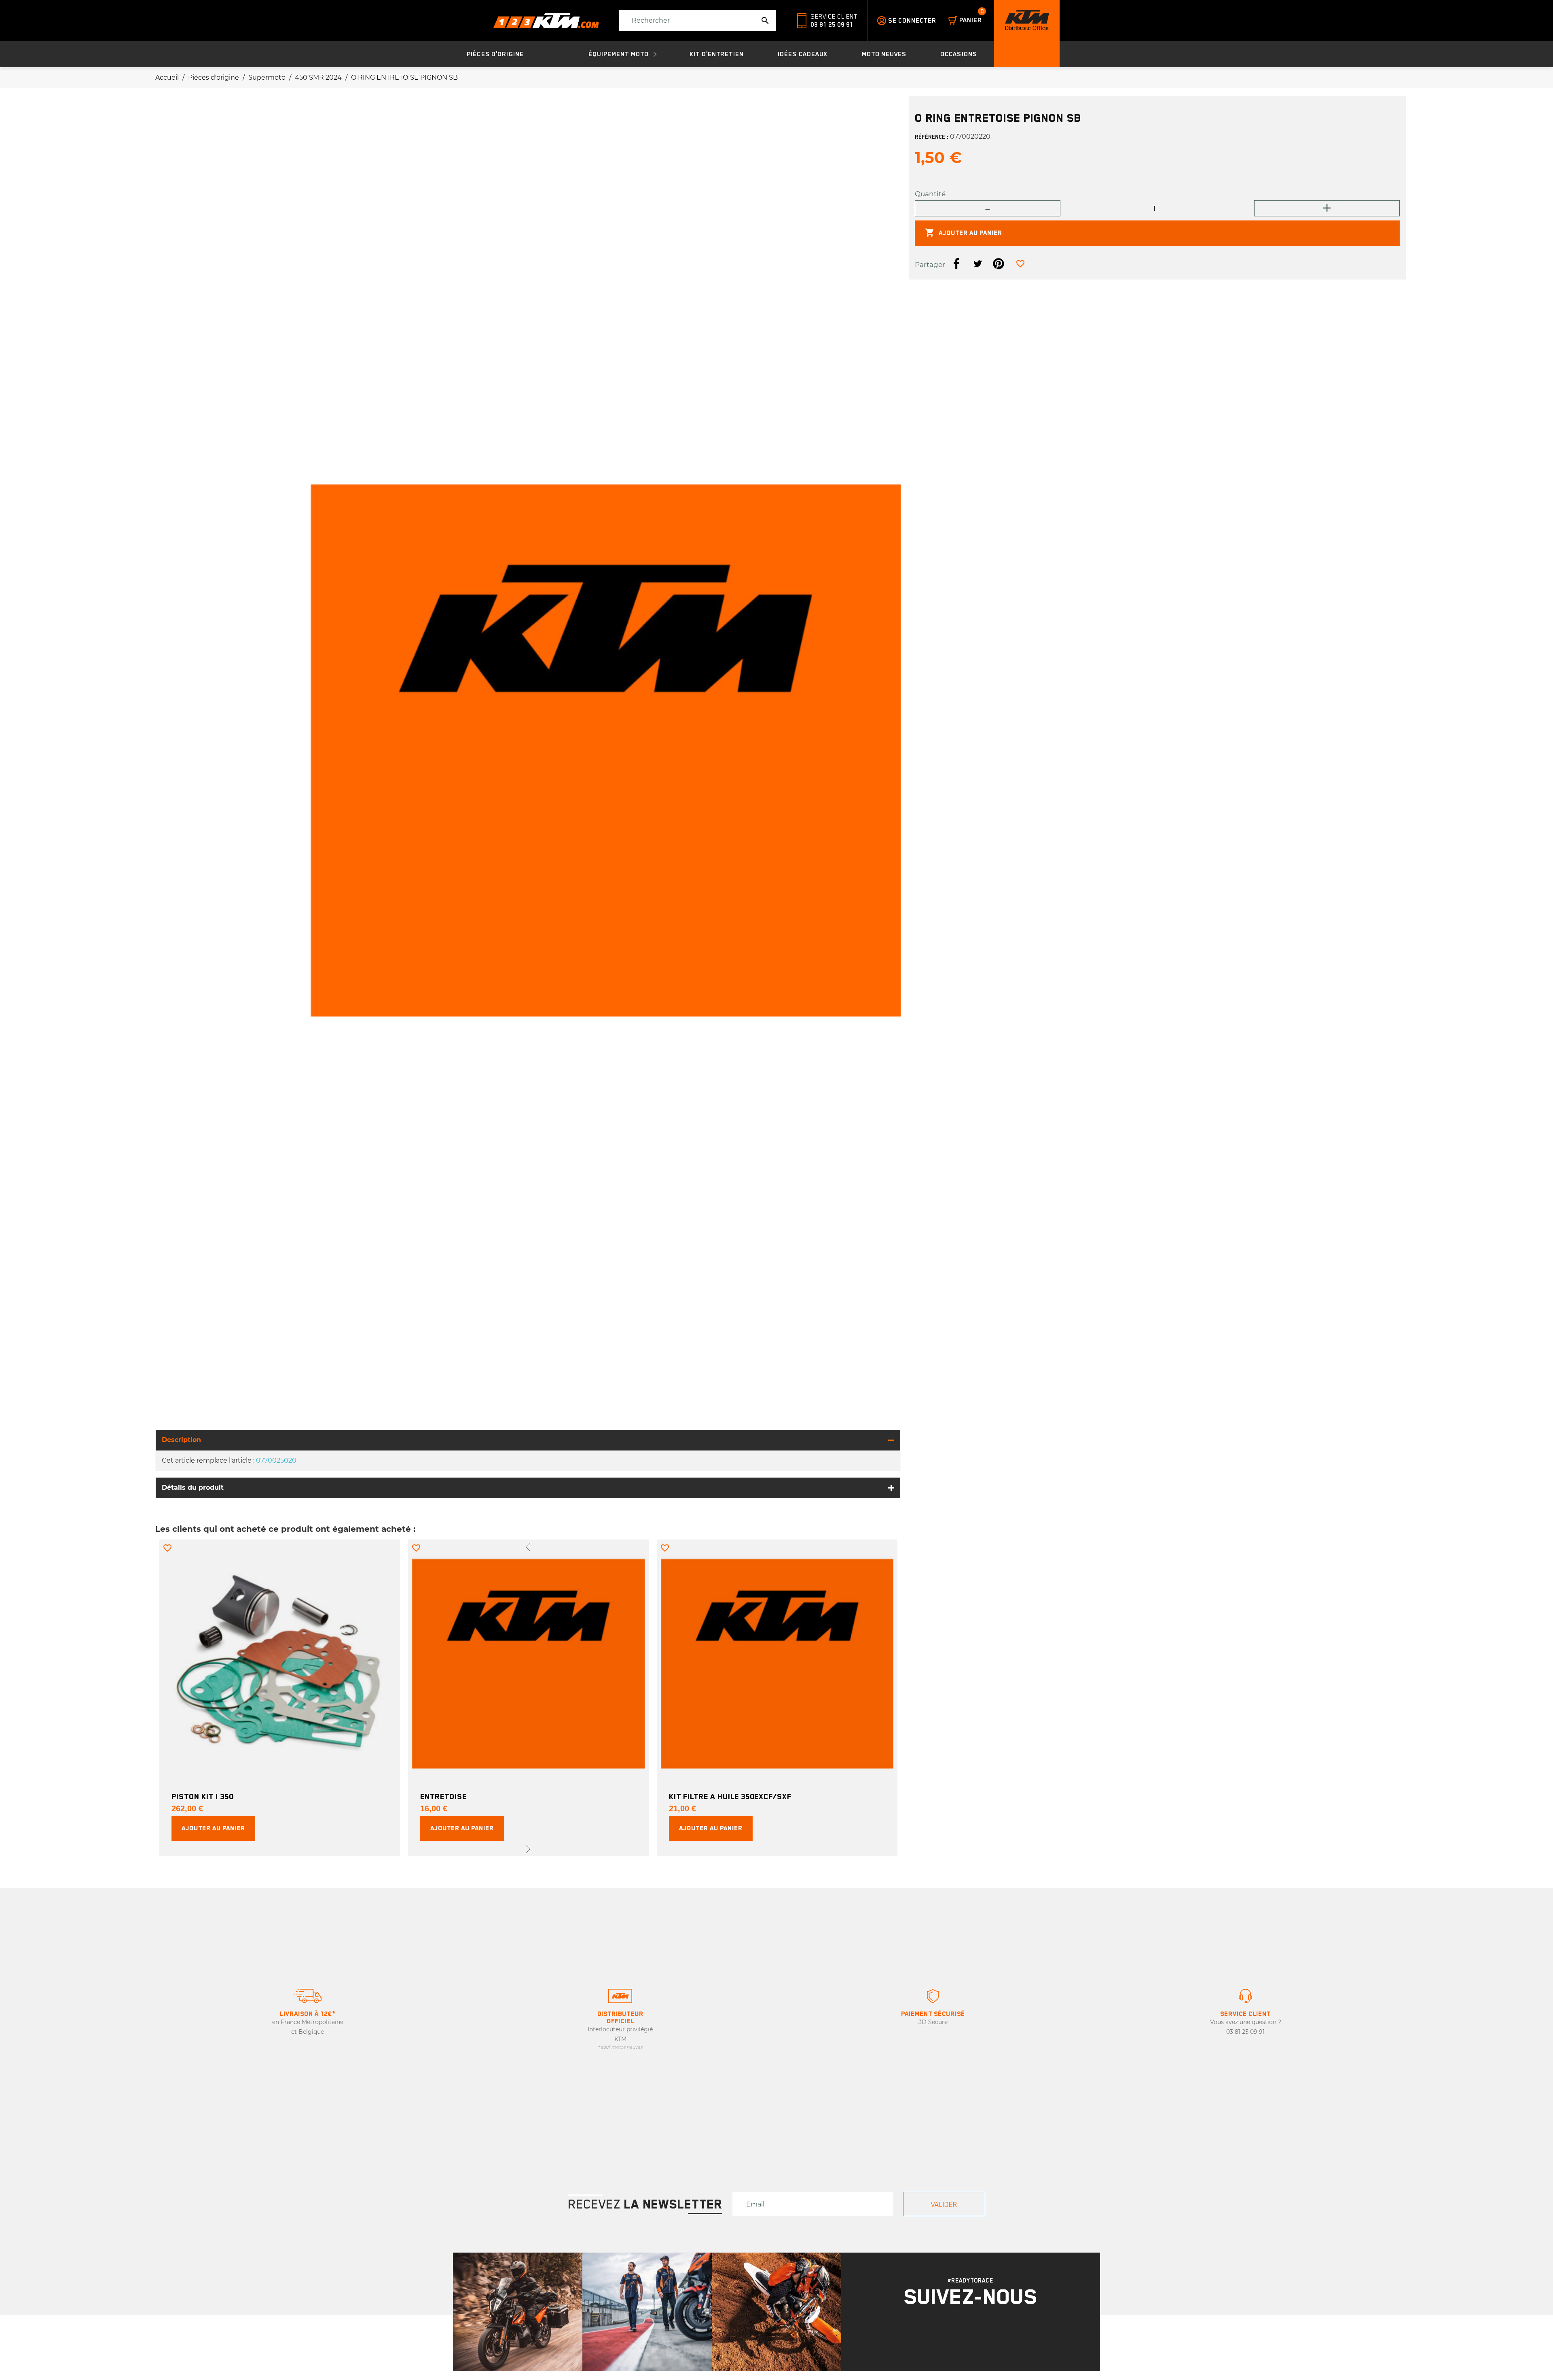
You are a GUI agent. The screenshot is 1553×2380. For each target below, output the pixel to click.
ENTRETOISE (443, 1796)
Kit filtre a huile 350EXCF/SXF (730, 1796)
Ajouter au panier (964, 233)
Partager (956, 263)
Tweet (978, 263)
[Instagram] (960, 2334)
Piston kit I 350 (202, 1796)
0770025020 (276, 1460)
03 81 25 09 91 (832, 25)
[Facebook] (981, 2334)
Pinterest (999, 263)
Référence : (932, 137)
